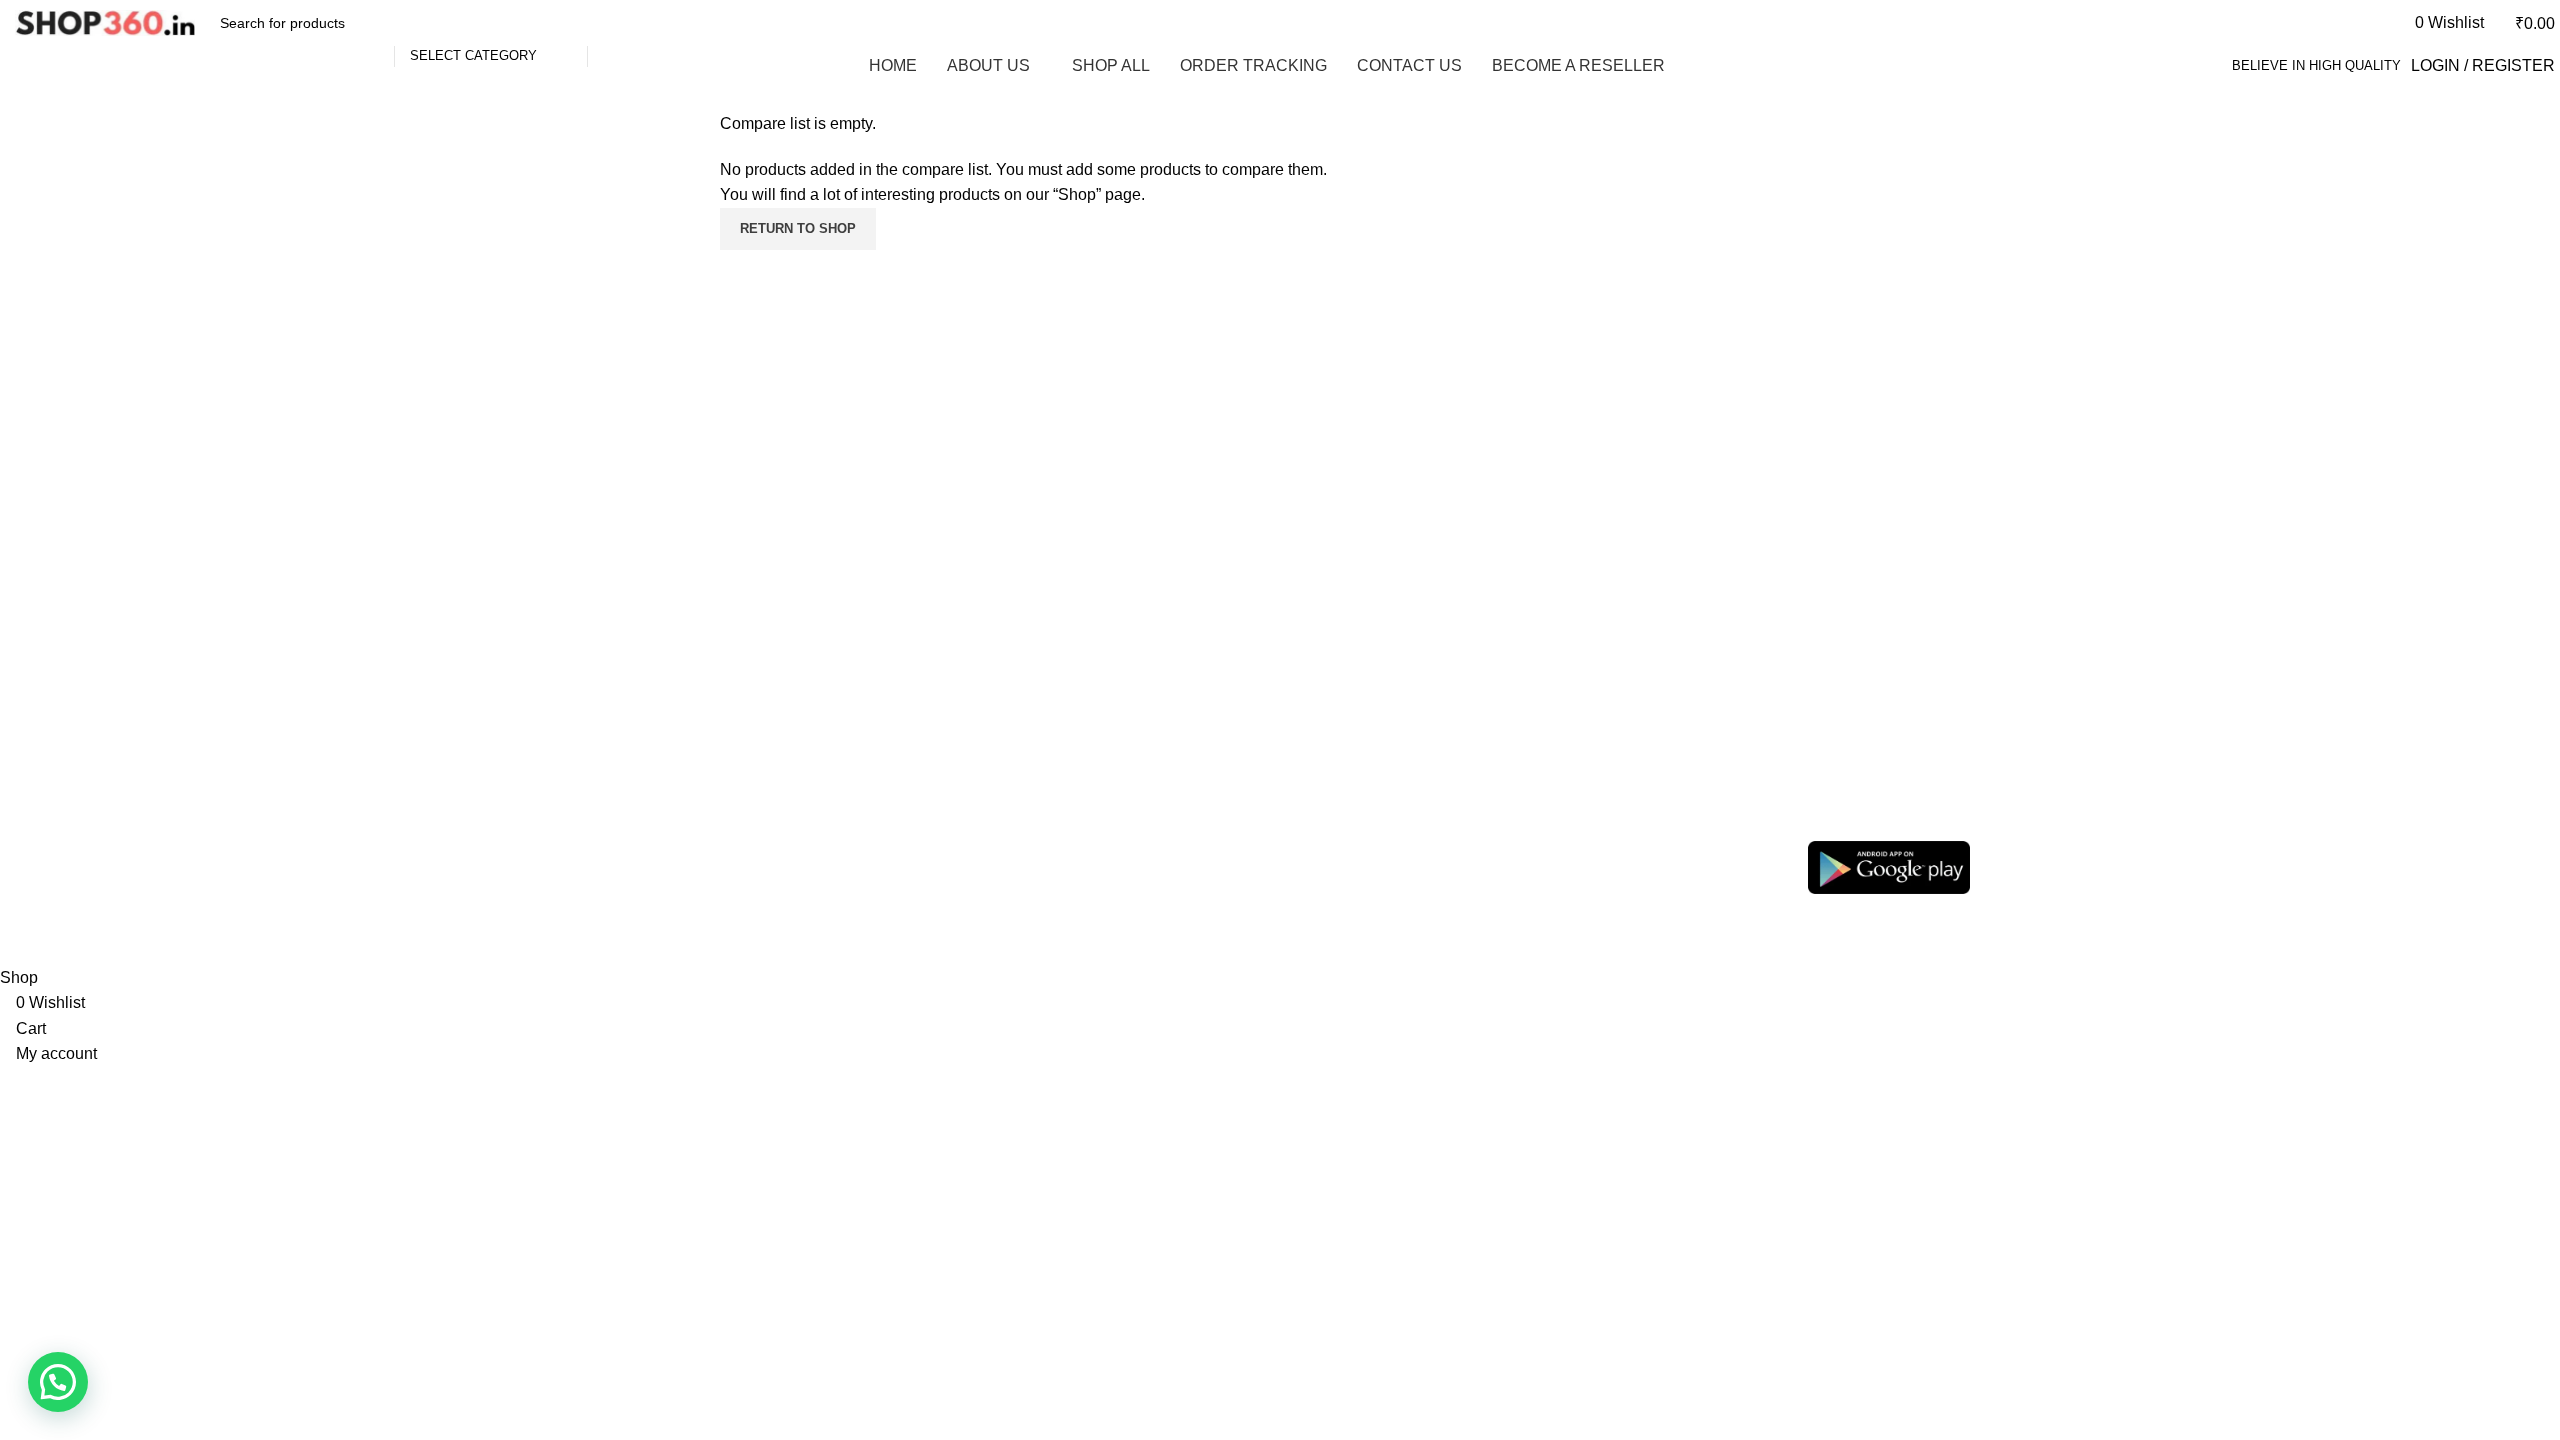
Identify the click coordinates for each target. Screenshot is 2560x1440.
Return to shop (798, 228)
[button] (58, 1382)
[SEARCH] (611, 23)
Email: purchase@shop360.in (1676, 866)
